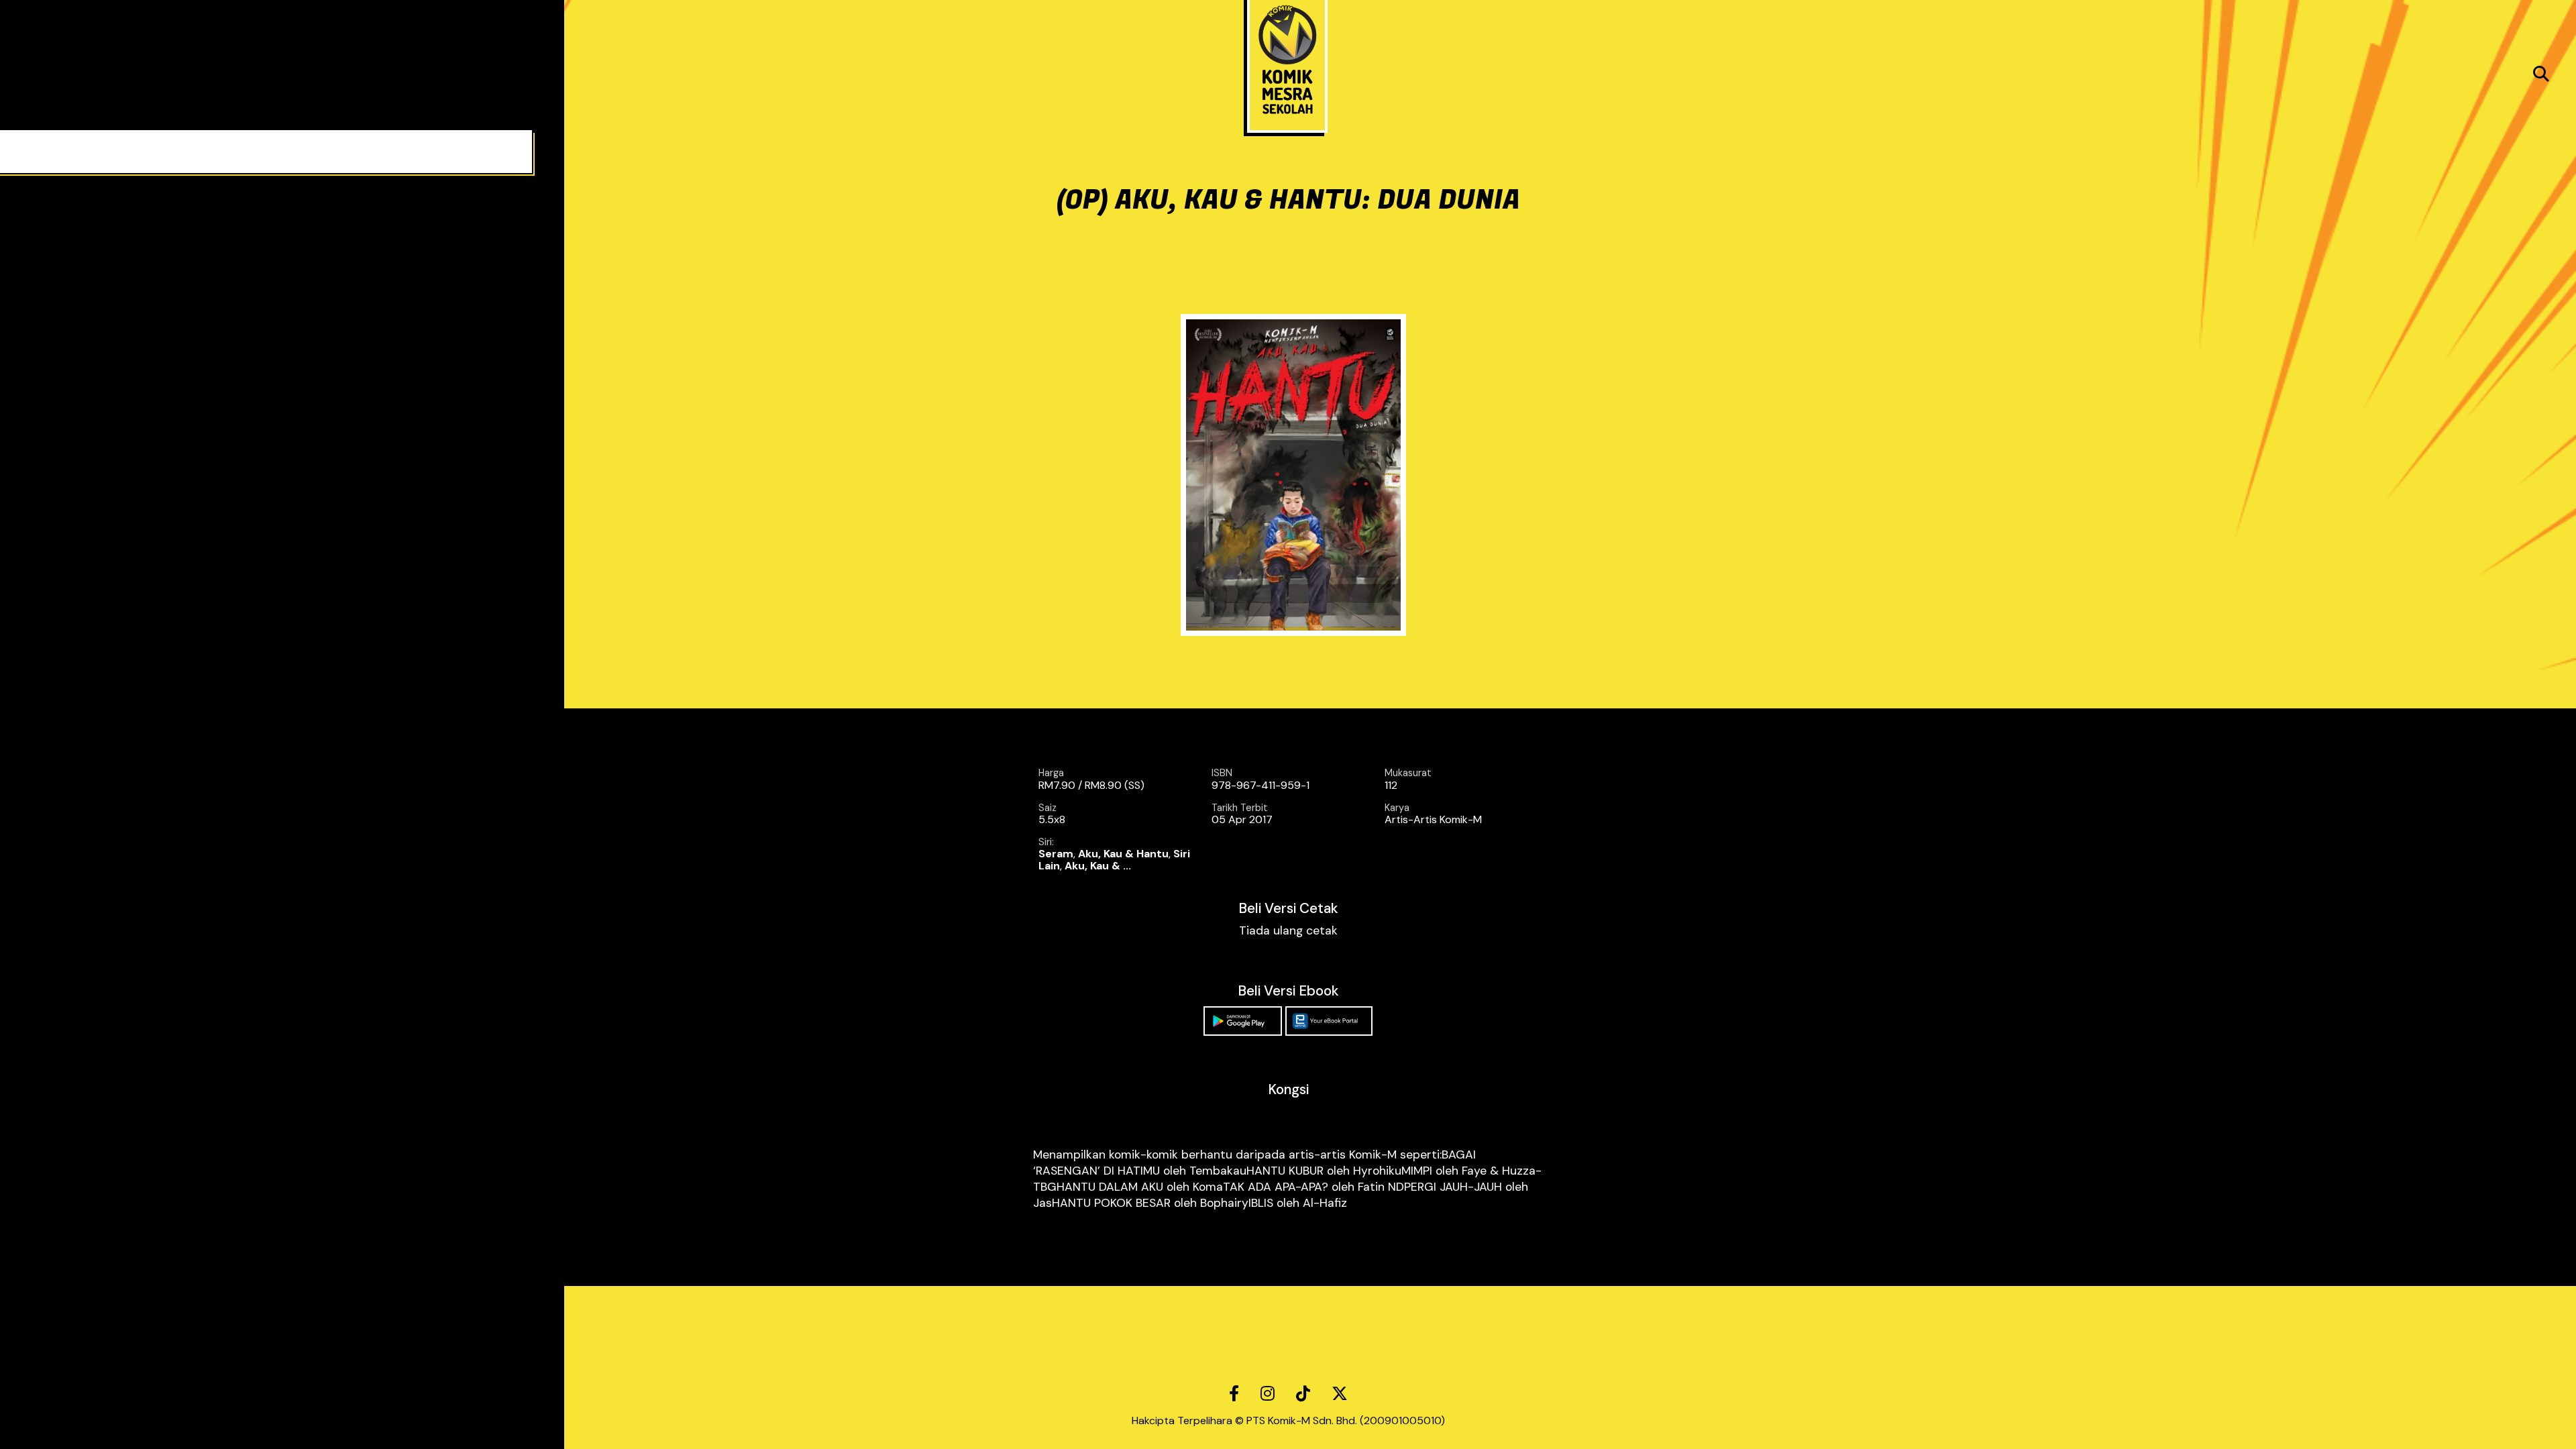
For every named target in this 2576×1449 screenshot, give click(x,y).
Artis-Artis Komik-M (1433, 819)
